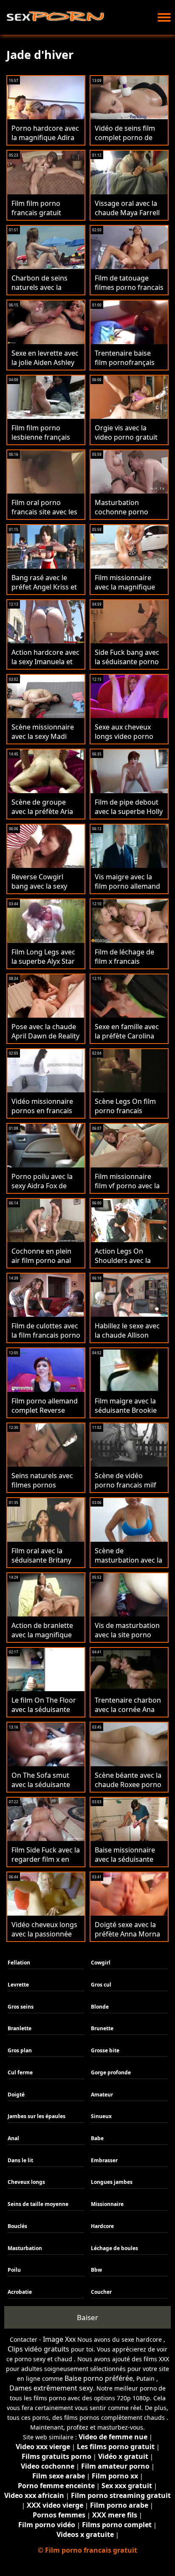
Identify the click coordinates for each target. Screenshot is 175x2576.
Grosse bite (105, 2050)
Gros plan (20, 2050)
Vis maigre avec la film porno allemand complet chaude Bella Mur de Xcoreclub (129, 891)
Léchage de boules (114, 2248)
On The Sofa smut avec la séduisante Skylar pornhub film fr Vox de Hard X (43, 1789)
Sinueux (101, 2116)
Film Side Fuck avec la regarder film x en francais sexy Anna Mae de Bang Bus (46, 1864)
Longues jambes (112, 2182)
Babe (97, 2138)
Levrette (18, 1985)
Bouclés (17, 2226)
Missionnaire (107, 2204)
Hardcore (102, 2226)
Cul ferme (20, 2072)
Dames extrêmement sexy (51, 2388)
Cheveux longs (26, 2182)
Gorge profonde (111, 2072)
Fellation (19, 1963)
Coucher (101, 2292)
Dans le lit (20, 2160)
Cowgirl (101, 1963)
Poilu (14, 2270)
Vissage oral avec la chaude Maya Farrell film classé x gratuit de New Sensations (127, 217)
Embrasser (104, 2160)
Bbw (96, 2270)
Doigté (16, 2095)
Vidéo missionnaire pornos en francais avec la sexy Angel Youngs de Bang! (42, 1115)
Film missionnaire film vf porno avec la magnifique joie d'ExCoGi (127, 1190)
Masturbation (25, 2248)
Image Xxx (59, 2339)
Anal (13, 2138)
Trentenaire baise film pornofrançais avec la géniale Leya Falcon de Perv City (126, 367)
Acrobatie (20, 2292)
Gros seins (21, 2007)
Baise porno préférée (99, 2378)
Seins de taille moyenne (38, 2204)
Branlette (20, 2028)
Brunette (102, 2028)
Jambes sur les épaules (37, 2116)
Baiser (87, 2317)
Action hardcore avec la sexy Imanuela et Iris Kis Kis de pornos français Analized (45, 666)
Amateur (102, 2095)
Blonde (100, 2007)
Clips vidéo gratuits (38, 2349)
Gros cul (101, 1985)
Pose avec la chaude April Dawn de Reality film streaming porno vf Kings (46, 1041)
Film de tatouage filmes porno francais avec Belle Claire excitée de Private (129, 292)
